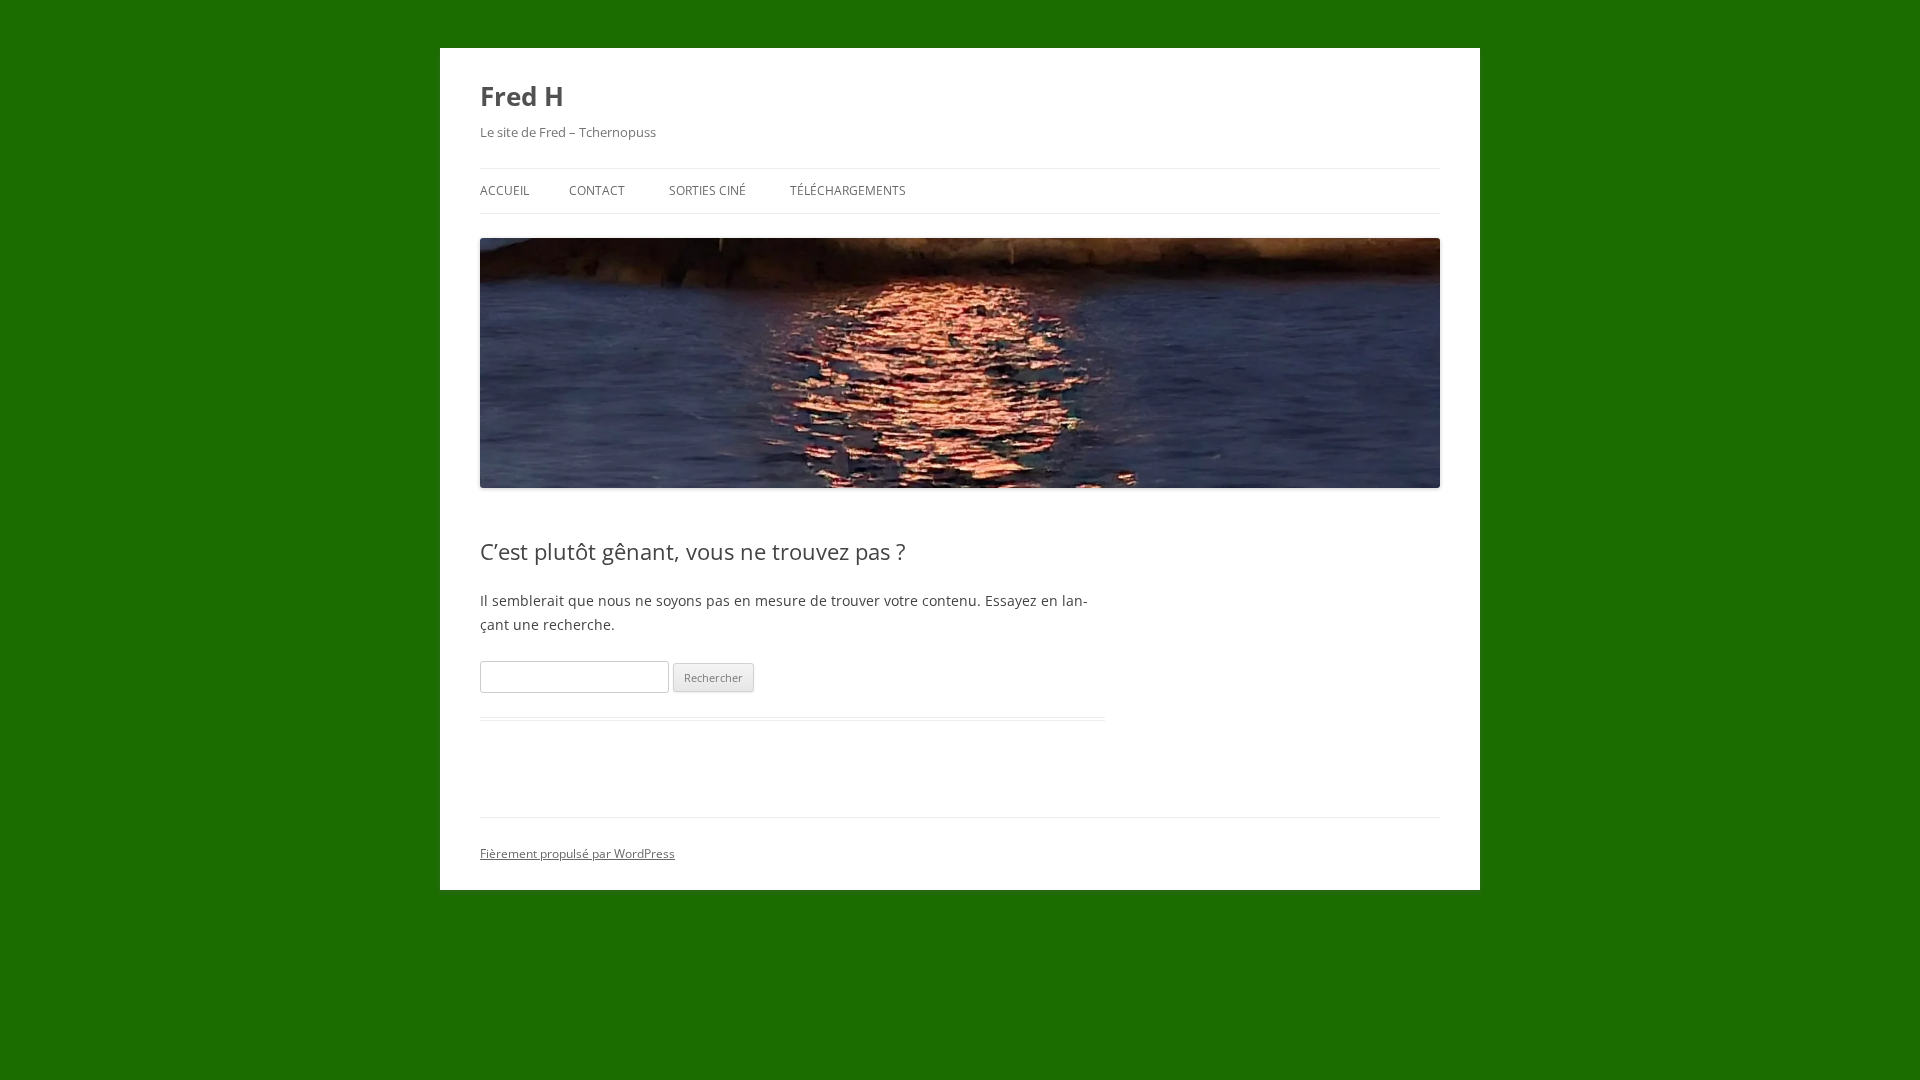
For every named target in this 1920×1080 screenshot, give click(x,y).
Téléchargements (848, 190)
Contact (597, 190)
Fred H (522, 96)
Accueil (504, 190)
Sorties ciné (707, 190)
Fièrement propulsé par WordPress (577, 853)
